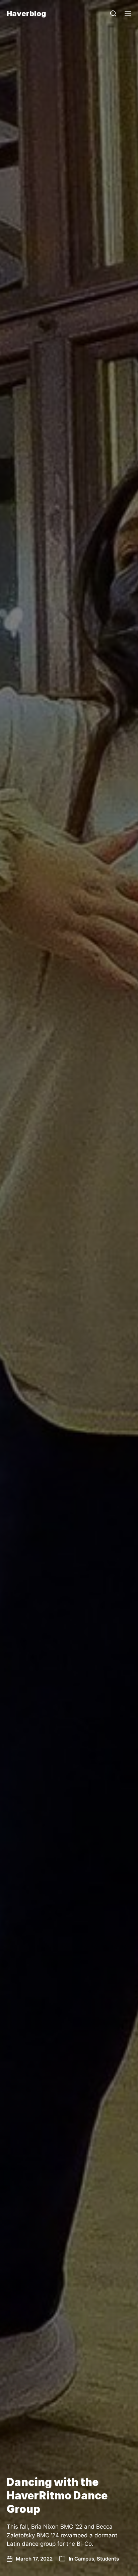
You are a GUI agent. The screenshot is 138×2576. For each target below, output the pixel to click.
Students (108, 2559)
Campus (84, 2559)
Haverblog (26, 13)
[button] (113, 13)
